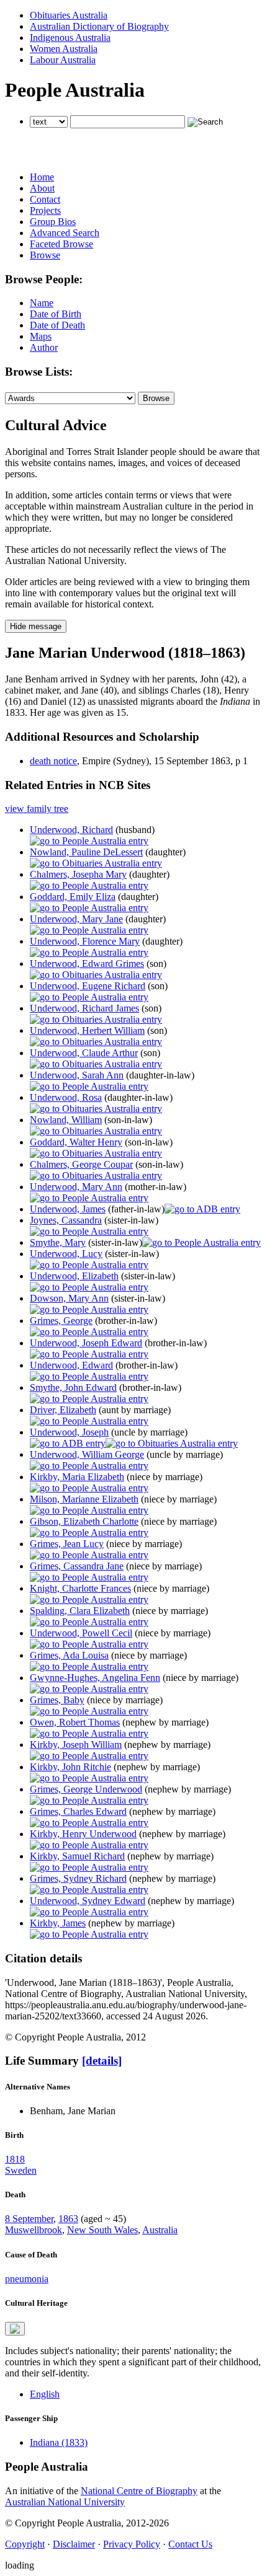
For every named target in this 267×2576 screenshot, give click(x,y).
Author (44, 347)
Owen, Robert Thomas (75, 1722)
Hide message (36, 626)
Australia (160, 2230)
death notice (53, 761)
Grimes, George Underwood (86, 1789)
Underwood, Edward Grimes (87, 964)
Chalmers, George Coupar (81, 1164)
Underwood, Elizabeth (74, 1276)
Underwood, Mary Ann (76, 1187)
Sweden (21, 2170)
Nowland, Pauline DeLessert (86, 852)
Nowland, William (66, 1120)
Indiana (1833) (59, 2442)
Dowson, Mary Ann (69, 1298)
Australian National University (65, 2502)
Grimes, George (61, 1321)
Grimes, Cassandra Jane (77, 1566)
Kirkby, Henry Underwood (83, 1834)
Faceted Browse (61, 244)
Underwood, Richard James (84, 1008)
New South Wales (102, 2230)
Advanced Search (65, 233)
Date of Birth (56, 314)
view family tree (37, 809)
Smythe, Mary (58, 1242)
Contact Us (190, 2544)
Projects (45, 210)
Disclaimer (74, 2544)
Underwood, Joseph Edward (86, 1343)
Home (42, 177)
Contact (45, 199)
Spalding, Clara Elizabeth (80, 1611)
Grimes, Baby (57, 1700)
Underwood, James (68, 1209)
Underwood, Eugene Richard (88, 986)
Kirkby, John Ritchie (70, 1767)
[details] (102, 2061)
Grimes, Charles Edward (78, 1811)
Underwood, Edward (71, 1365)
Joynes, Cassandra (66, 1220)
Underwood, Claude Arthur (84, 1053)
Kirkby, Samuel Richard (77, 1856)
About (42, 188)
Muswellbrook (34, 2230)
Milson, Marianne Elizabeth (84, 1499)
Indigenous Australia (70, 37)
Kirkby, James (58, 1923)
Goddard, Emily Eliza (73, 897)
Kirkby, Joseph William (76, 1745)
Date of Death (57, 325)
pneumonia (27, 2279)
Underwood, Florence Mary (85, 941)
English (45, 2394)
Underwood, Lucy (66, 1254)
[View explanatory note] (15, 2329)
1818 (15, 2159)
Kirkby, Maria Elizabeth (77, 1477)
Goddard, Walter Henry (76, 1142)
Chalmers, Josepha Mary (78, 874)
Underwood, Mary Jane (76, 919)
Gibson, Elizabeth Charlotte (84, 1521)
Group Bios (53, 222)
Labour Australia (63, 60)
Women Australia (64, 49)
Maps (41, 336)
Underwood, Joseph (69, 1432)
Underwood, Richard (71, 830)
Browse (45, 255)
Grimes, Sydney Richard (78, 1878)
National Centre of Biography (139, 2491)
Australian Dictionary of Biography (99, 26)
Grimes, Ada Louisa (69, 1655)
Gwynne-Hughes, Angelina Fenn (95, 1678)
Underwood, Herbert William (87, 1030)
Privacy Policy (132, 2544)
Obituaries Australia (69, 15)
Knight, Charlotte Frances (80, 1588)
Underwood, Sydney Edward (88, 1901)
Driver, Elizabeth (63, 1410)
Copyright (25, 2544)
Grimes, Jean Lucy (67, 1544)
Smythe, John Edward (73, 1387)
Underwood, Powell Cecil (81, 1633)
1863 (68, 2219)
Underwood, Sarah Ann (77, 1075)
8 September (29, 2219)
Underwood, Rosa (66, 1097)
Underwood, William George (87, 1454)
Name (42, 303)
